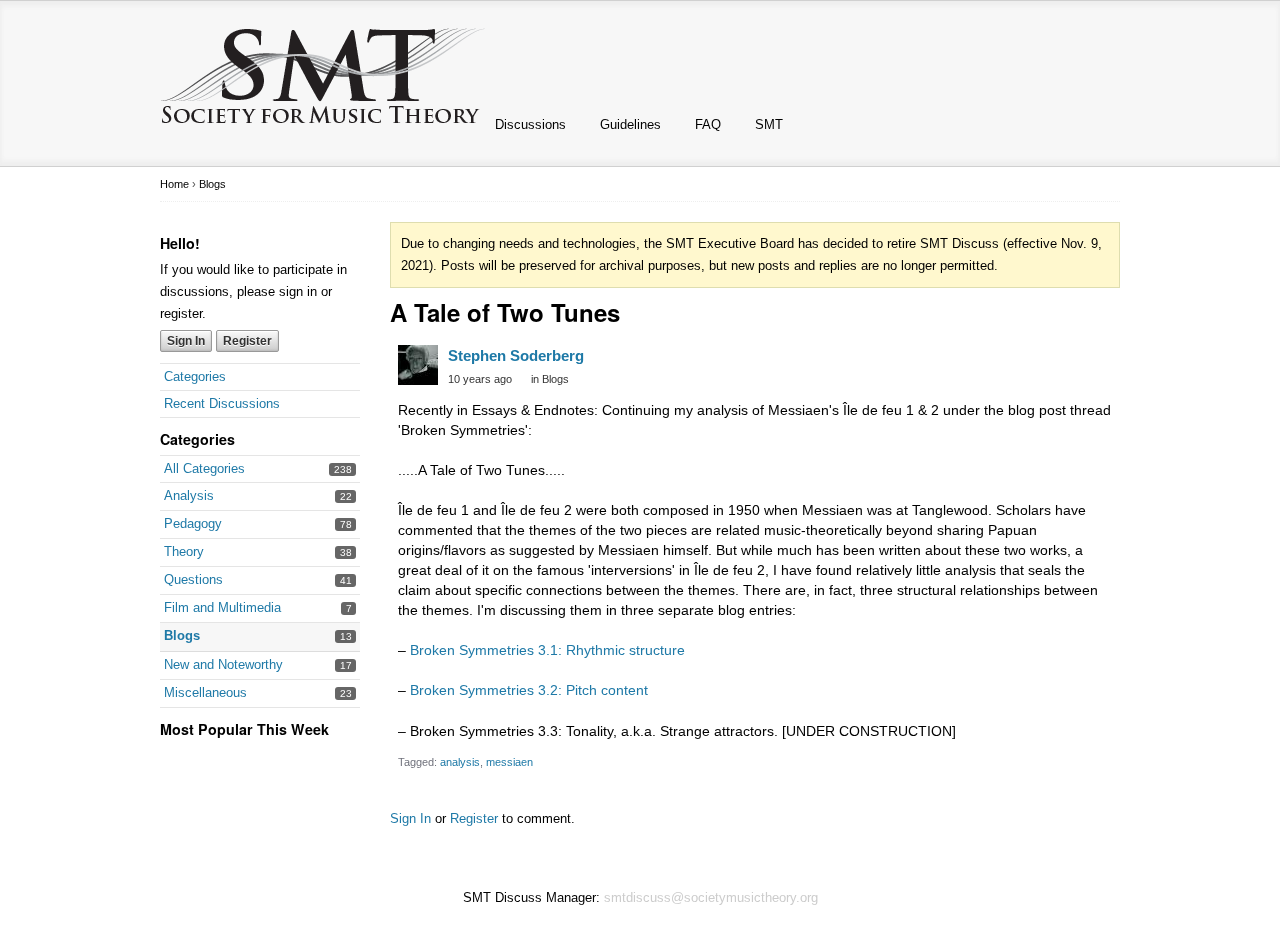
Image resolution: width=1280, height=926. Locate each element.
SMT (769, 124)
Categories (195, 376)
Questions (193, 579)
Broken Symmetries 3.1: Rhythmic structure (547, 650)
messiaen (509, 762)
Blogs (182, 635)
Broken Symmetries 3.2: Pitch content (529, 690)
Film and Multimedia (222, 607)
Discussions (530, 124)
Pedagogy (193, 523)
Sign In (186, 341)
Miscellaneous (205, 692)
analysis (460, 762)
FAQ (708, 124)
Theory (184, 551)
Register (247, 341)
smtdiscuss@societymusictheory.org (711, 897)
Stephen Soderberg (516, 355)
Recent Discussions (222, 403)
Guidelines (630, 124)
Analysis (189, 495)
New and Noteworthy (223, 664)
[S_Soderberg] (418, 365)
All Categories (204, 468)
